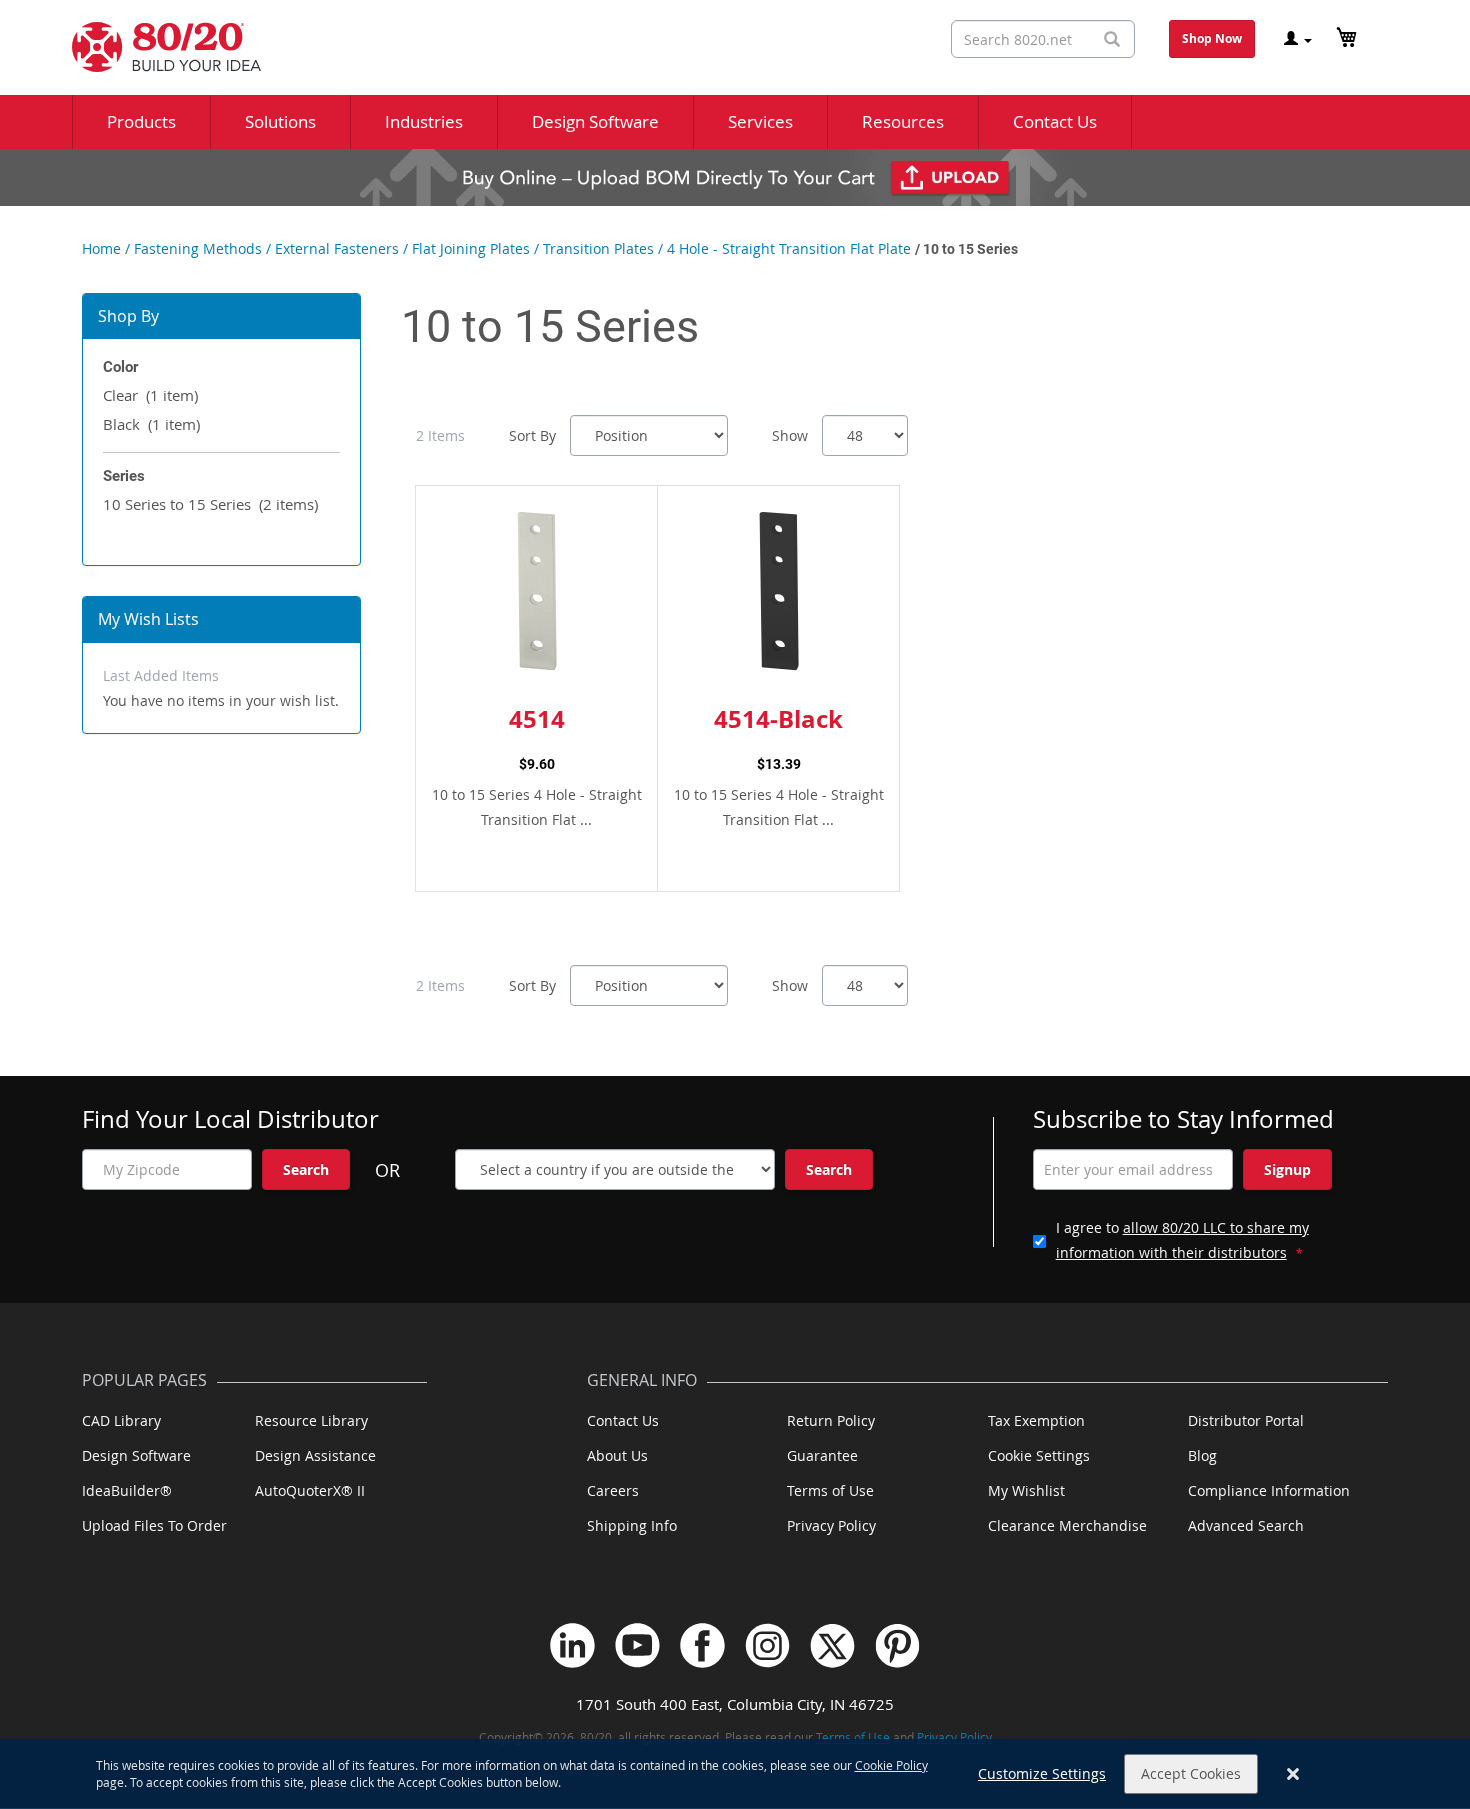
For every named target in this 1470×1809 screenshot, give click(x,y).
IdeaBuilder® (127, 1490)
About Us (617, 1455)
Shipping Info (632, 1525)
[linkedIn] (572, 1645)
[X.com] (832, 1645)
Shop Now (1212, 38)
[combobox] (1043, 39)
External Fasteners (337, 248)
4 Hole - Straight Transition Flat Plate (789, 248)
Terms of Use (830, 1490)
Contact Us (623, 1420)
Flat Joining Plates (471, 248)
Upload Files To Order (154, 1525)
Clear (150, 395)
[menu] (735, 122)
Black (151, 424)
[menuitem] (141, 122)
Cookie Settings (1039, 1455)
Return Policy (831, 1420)
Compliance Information (1269, 1490)
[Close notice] (1293, 1774)
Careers (613, 1490)
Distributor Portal (1246, 1420)
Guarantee (822, 1455)
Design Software (136, 1455)
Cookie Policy (891, 1765)
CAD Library (121, 1420)
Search (306, 1169)
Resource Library (311, 1420)
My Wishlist (1026, 1490)
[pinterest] (897, 1645)
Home (101, 248)
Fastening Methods (198, 248)
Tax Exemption (1036, 1420)
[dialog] (735, 1774)
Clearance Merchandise (1067, 1525)
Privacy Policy (831, 1525)
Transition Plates (598, 248)
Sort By (532, 435)
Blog (1202, 1455)
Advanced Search (1246, 1525)
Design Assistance (315, 1455)
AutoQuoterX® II (310, 1490)
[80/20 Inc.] (156, 47)
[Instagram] (767, 1645)
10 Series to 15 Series (210, 504)
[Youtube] (637, 1645)
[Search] (1112, 39)
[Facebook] (702, 1645)
